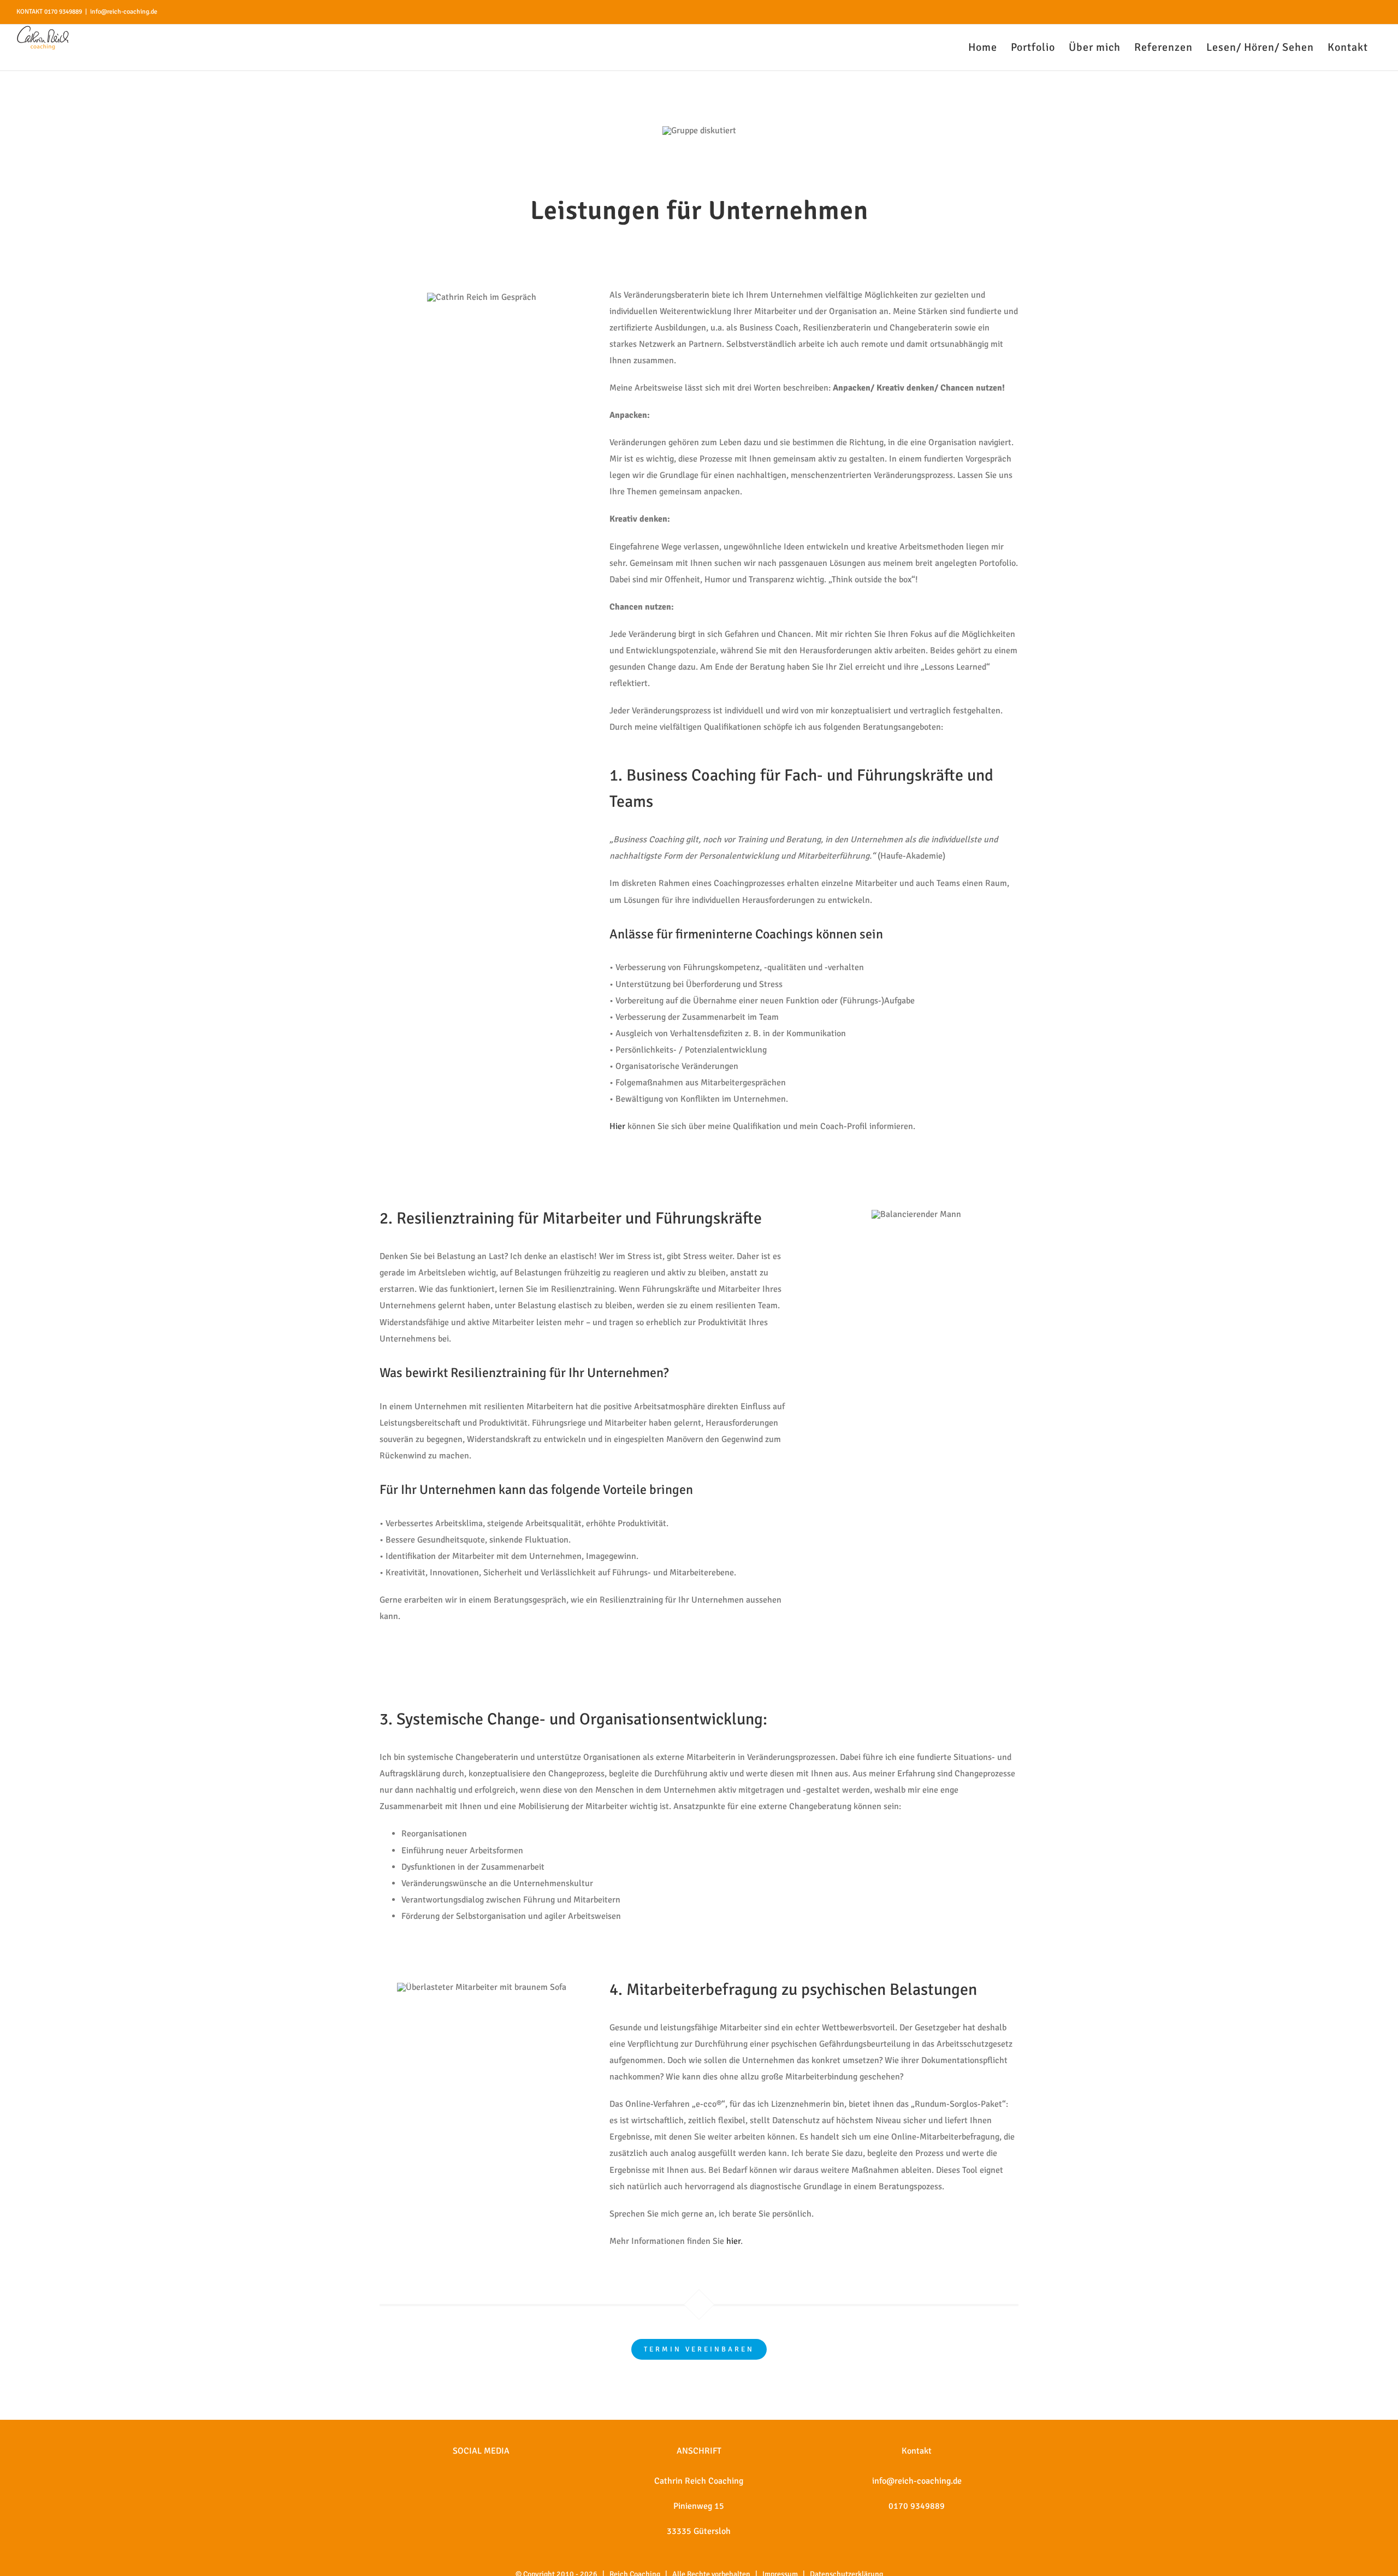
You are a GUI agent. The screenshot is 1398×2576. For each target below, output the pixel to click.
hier (733, 2241)
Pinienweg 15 (699, 2506)
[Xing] (496, 2481)
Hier (617, 1126)
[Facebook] (466, 2481)
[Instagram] (481, 2481)
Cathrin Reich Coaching (699, 2481)
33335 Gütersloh (699, 2531)
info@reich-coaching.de (124, 12)
